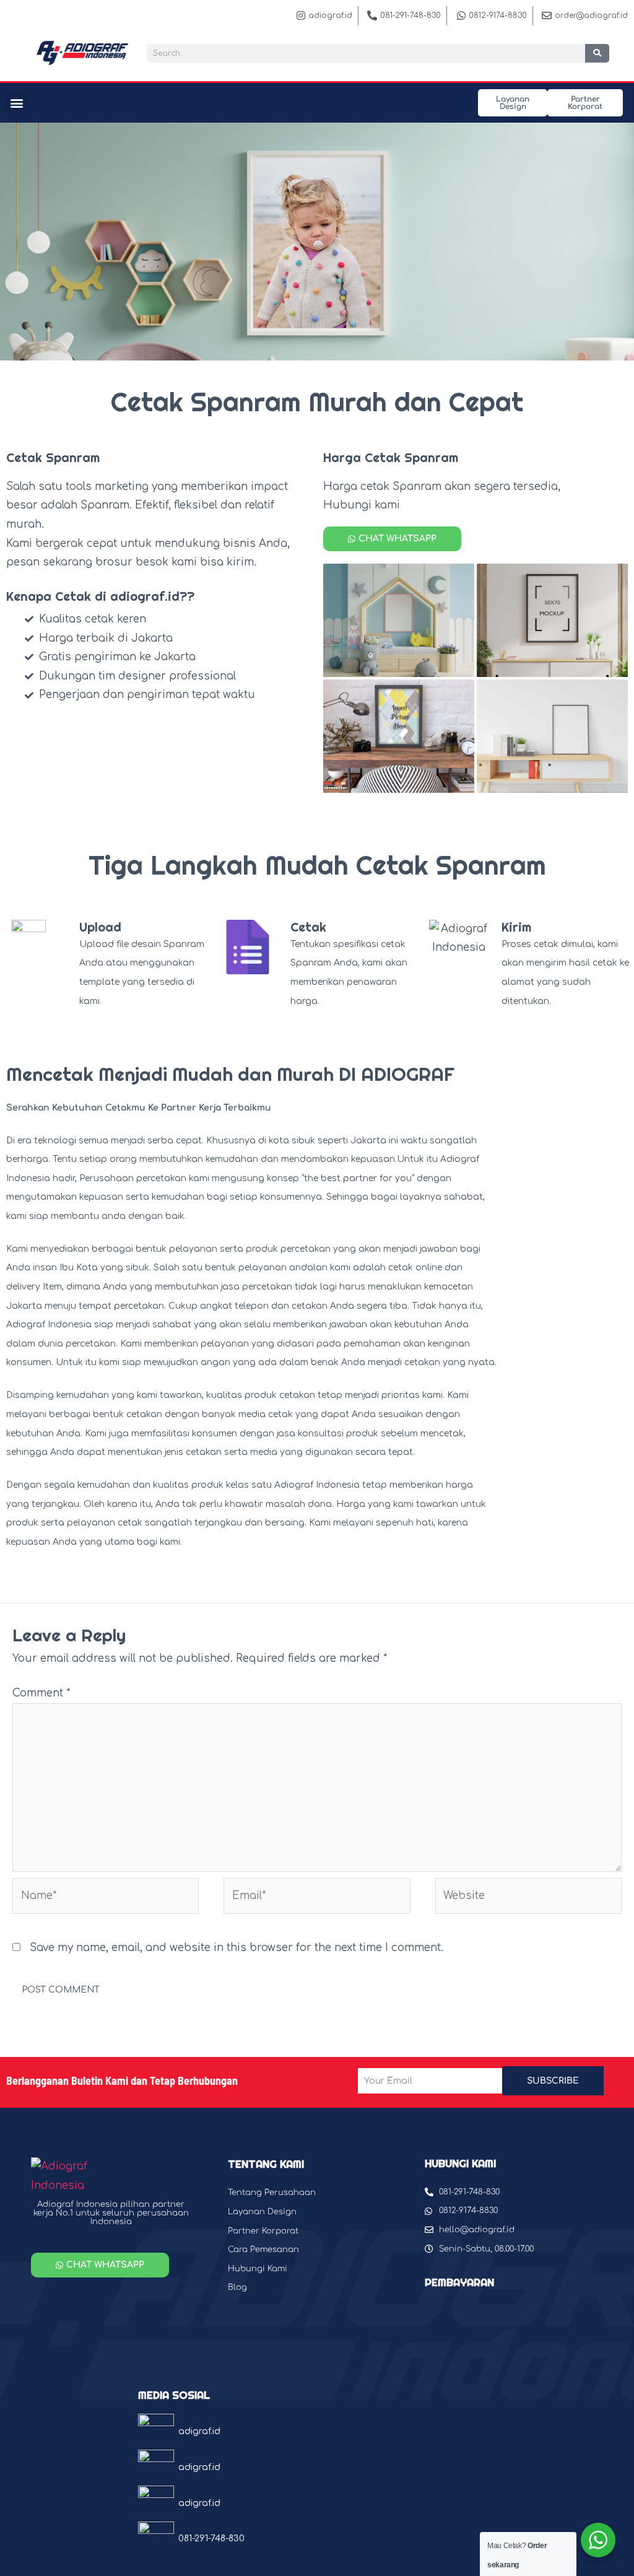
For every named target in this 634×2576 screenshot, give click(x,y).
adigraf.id (199, 2431)
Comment (41, 1693)
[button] (16, 103)
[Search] (597, 53)
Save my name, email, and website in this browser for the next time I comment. (237, 1948)
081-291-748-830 (211, 2539)
